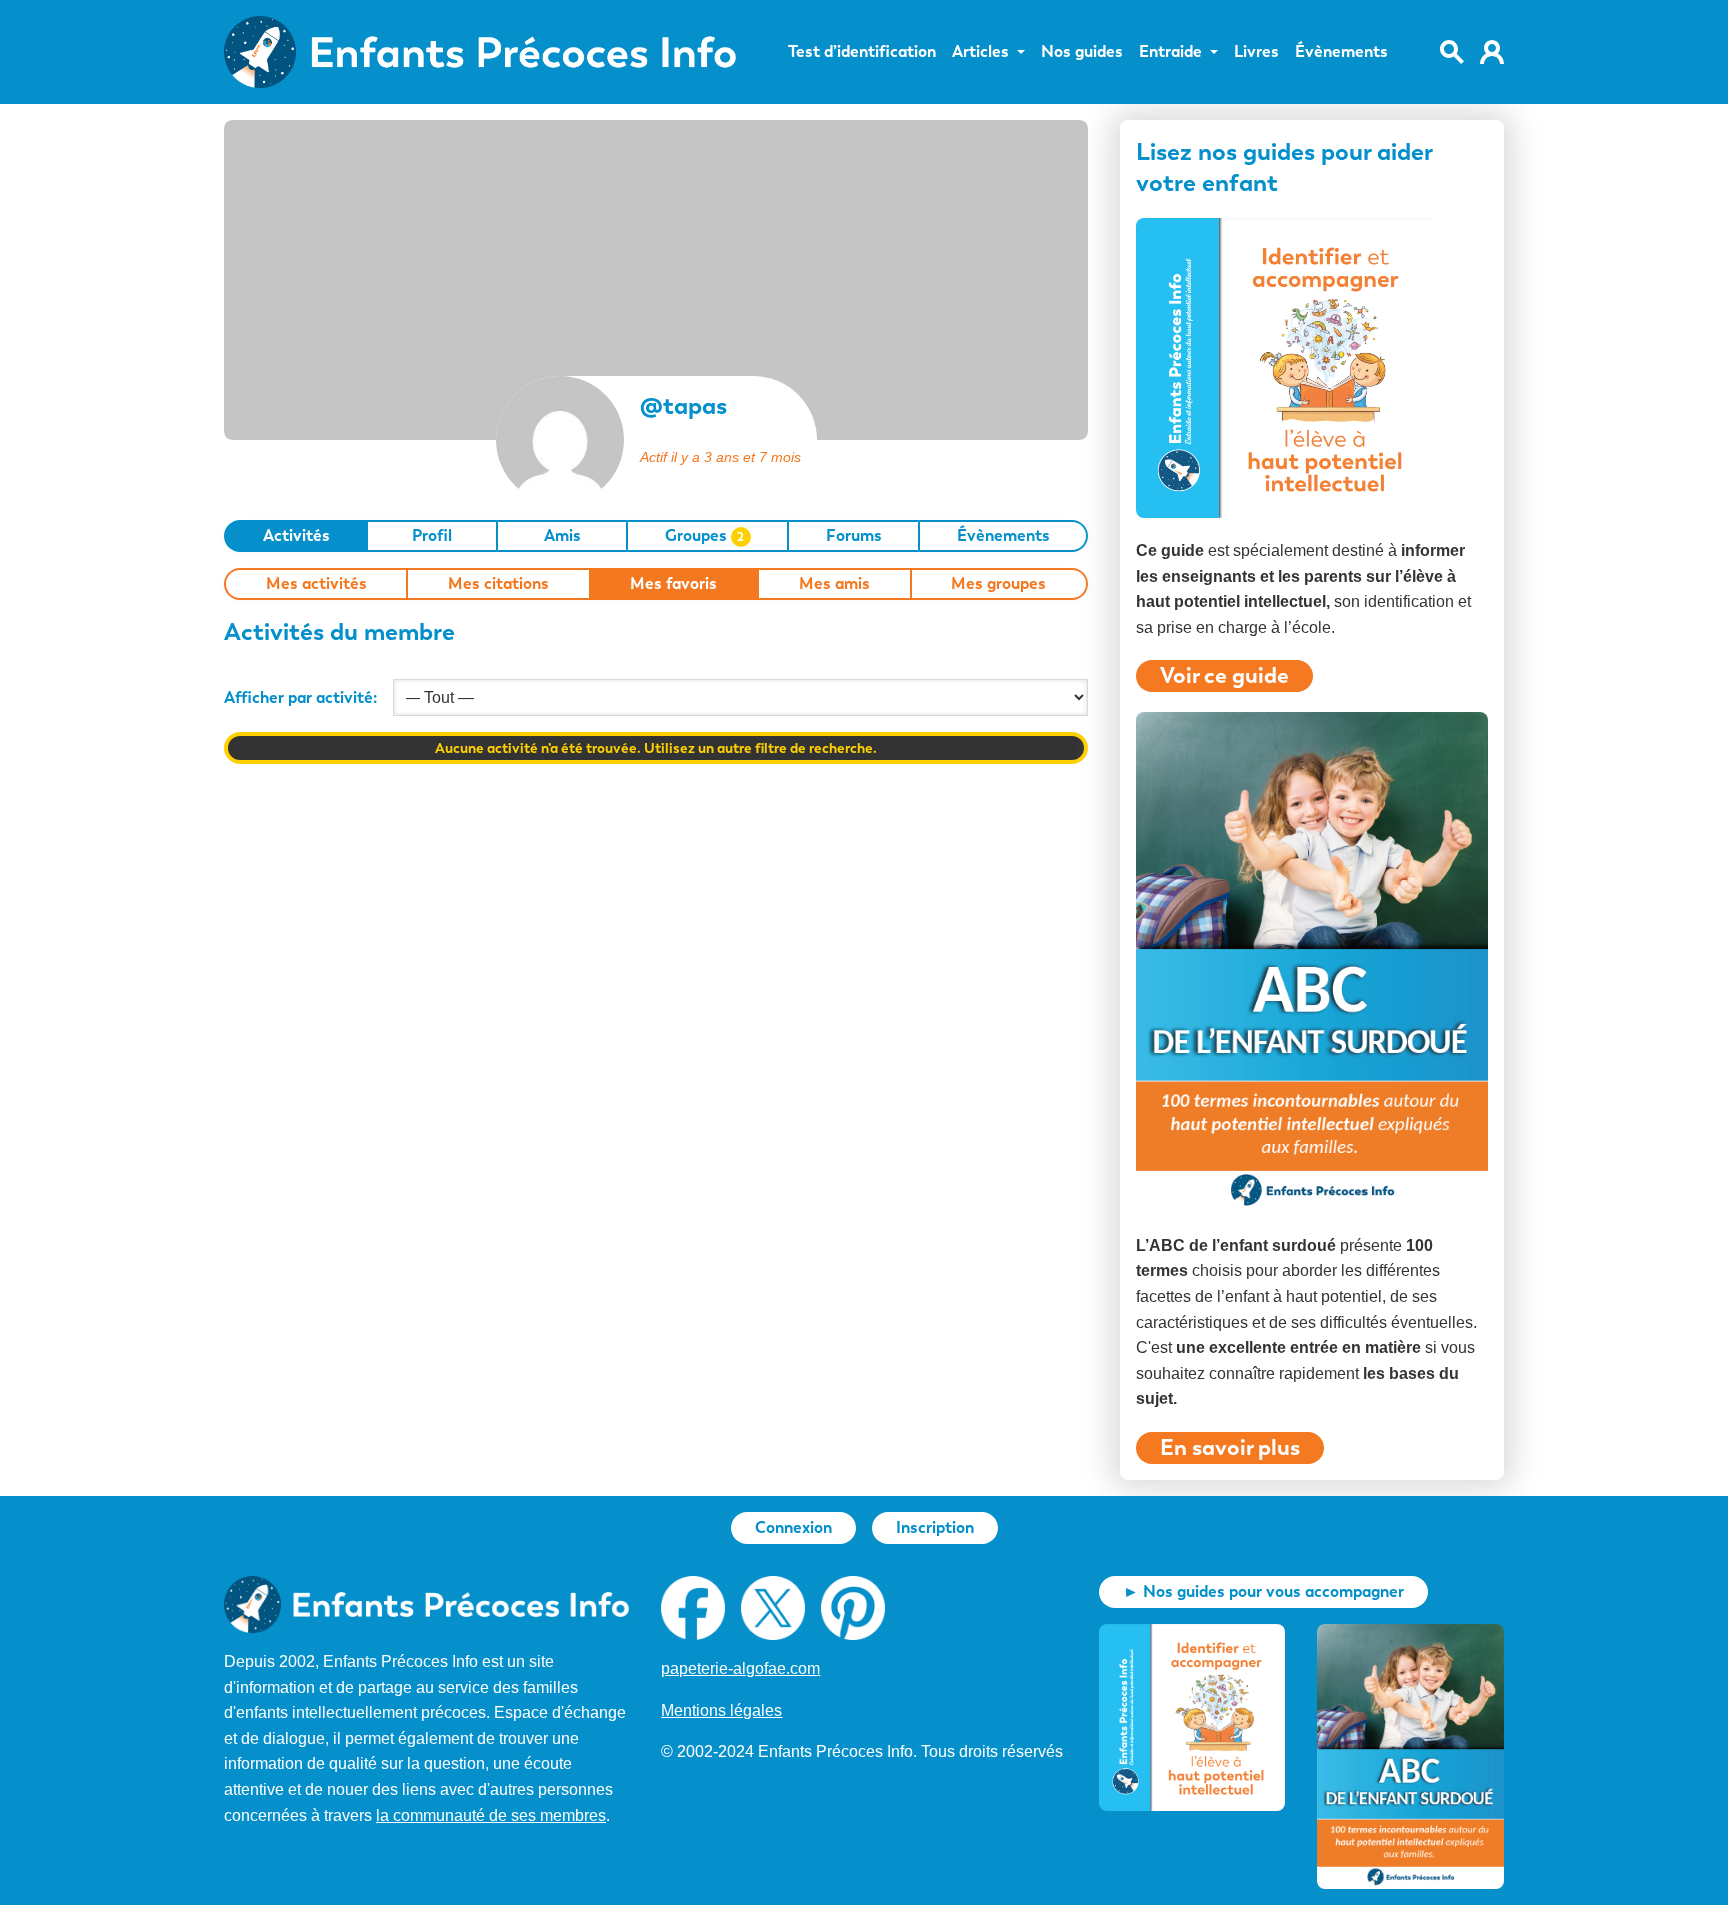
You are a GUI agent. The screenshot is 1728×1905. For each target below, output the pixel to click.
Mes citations (498, 583)
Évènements (1341, 52)
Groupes (705, 535)
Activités (296, 535)
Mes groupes (998, 583)
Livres (1256, 52)
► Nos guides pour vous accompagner (1263, 1591)
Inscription (935, 1527)
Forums (854, 535)
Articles (980, 52)
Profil (432, 535)
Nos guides (1082, 52)
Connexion (793, 1527)
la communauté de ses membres (491, 1815)
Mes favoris (673, 583)
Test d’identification (862, 52)
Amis (562, 535)
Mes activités (316, 583)
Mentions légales (721, 1710)
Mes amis (834, 583)
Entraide (1170, 52)
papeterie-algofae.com (740, 1668)
